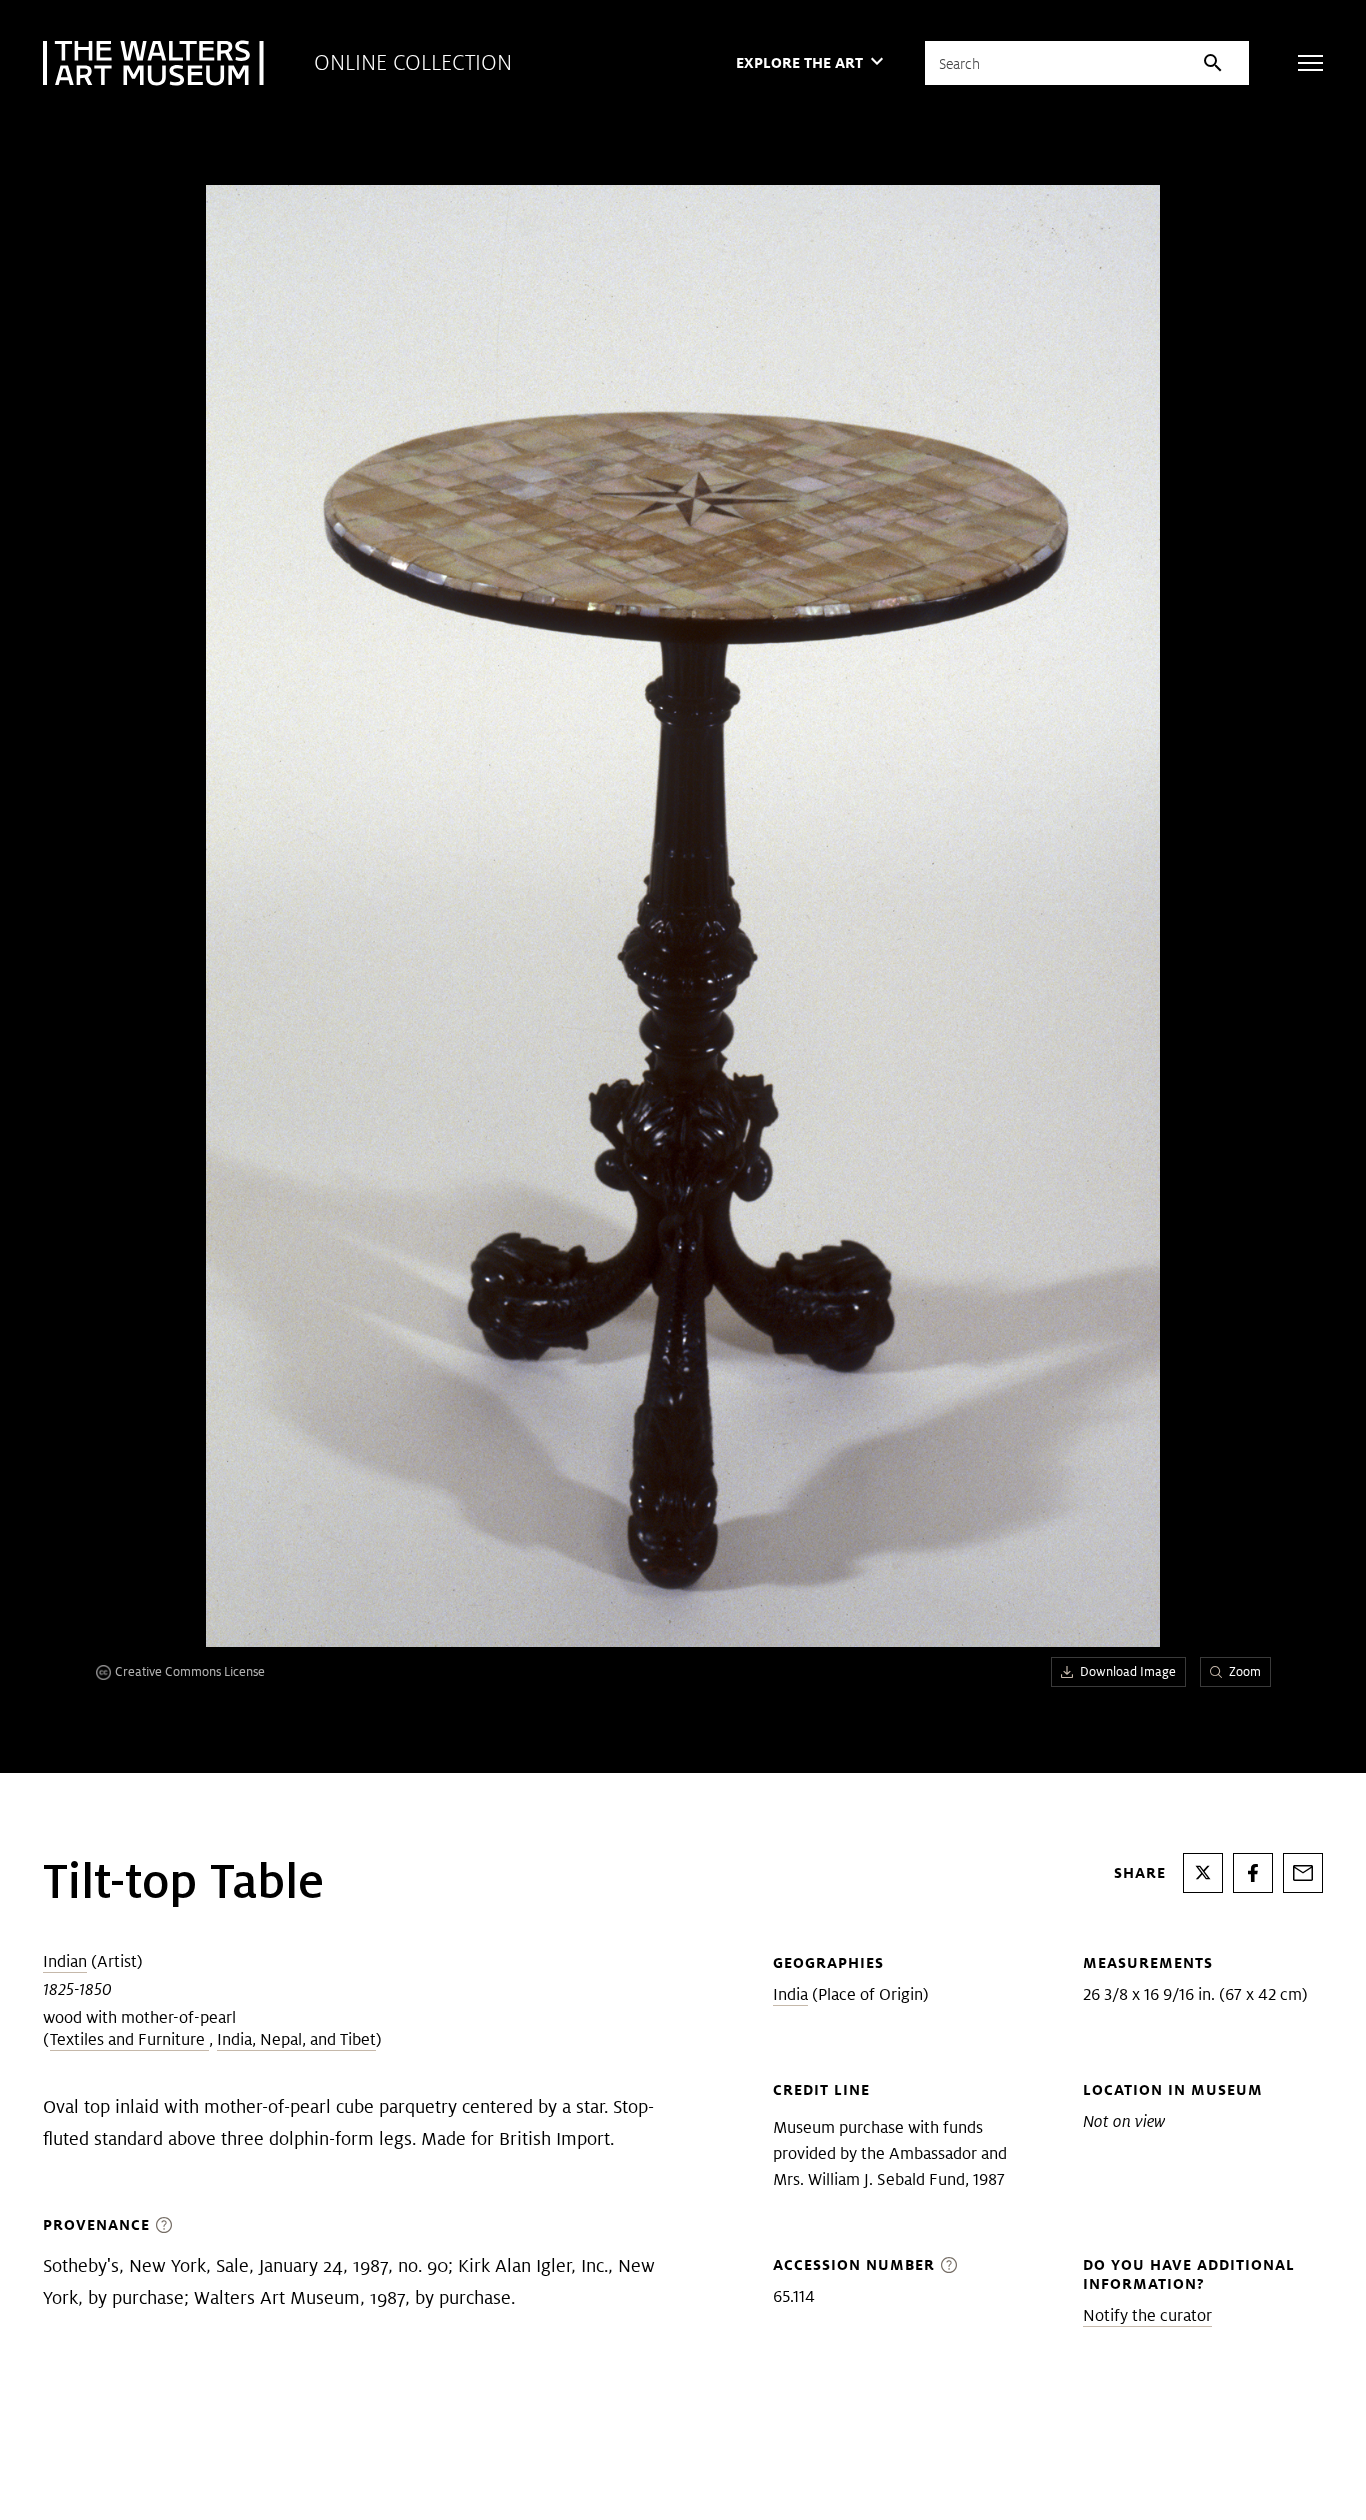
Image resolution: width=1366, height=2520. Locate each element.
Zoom (1245, 1671)
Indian (65, 1961)
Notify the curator (1147, 2315)
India (790, 1994)
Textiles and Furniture (129, 2039)
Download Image (1128, 1671)
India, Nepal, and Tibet (296, 2039)
